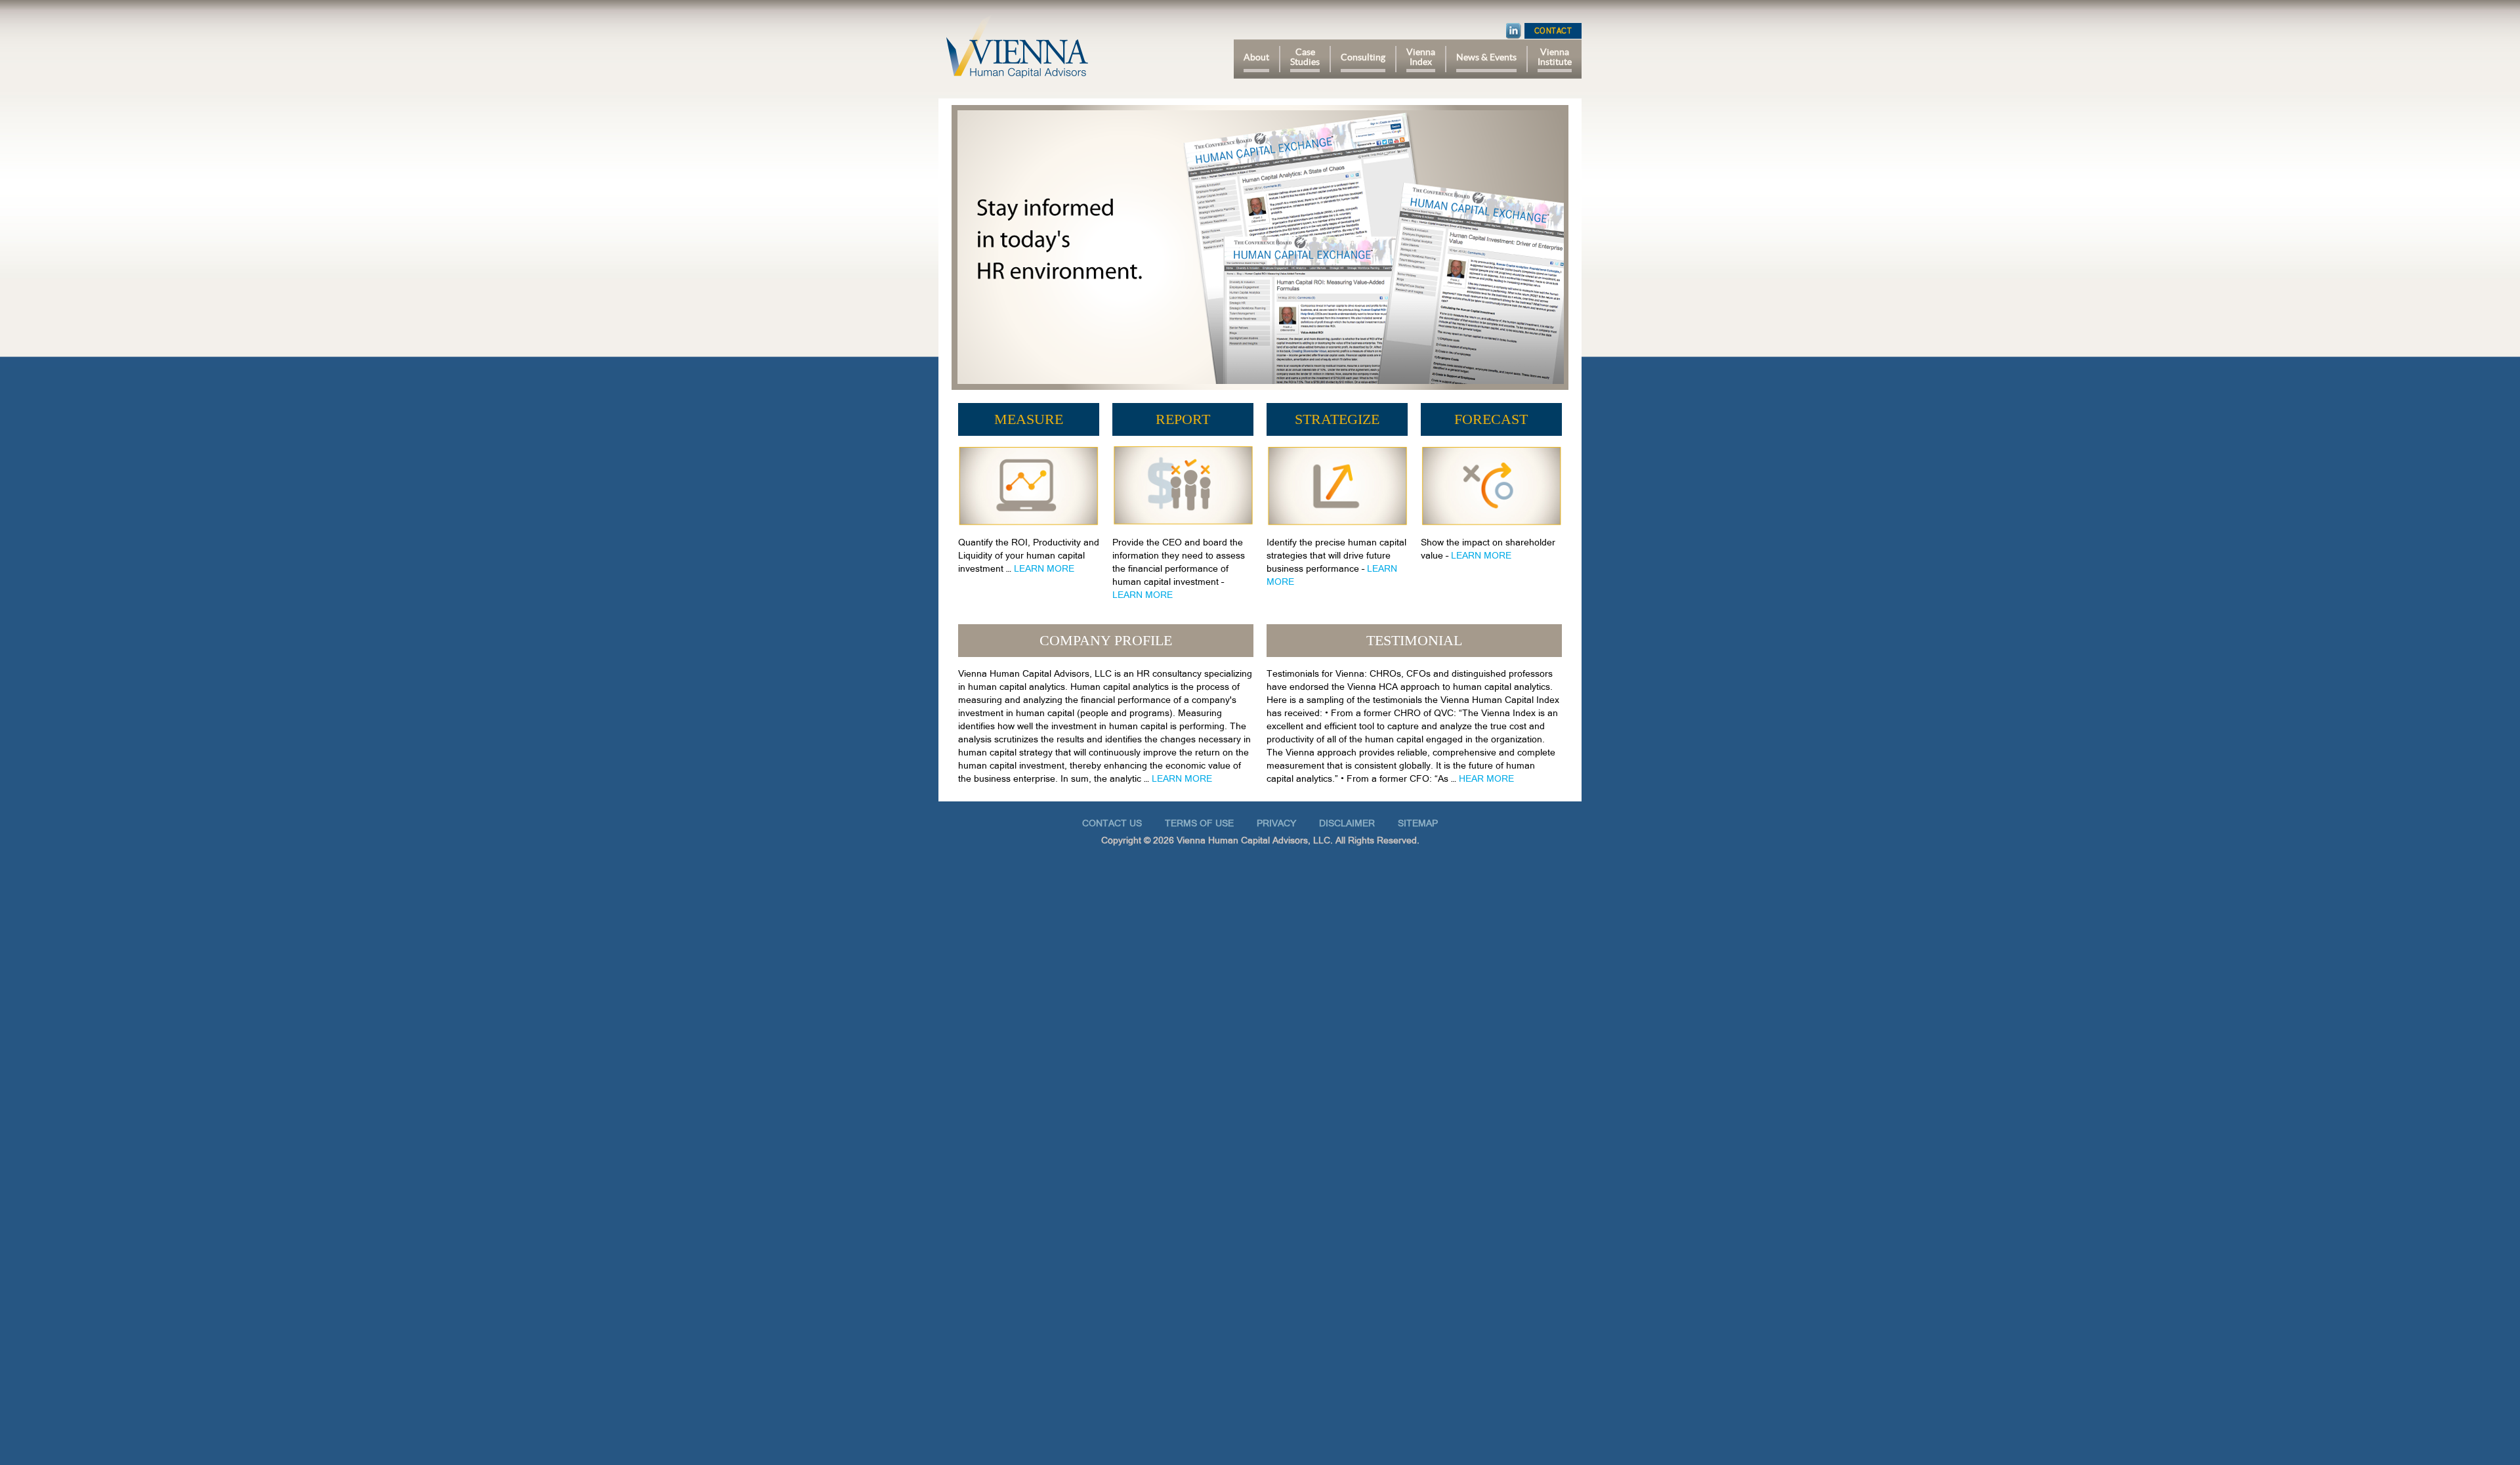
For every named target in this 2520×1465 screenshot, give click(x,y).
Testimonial (1414, 640)
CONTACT (1553, 31)
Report (1183, 419)
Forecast (1491, 419)
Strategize (1337, 419)
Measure (1029, 419)
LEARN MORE (1044, 568)
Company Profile (1106, 640)
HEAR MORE (1486, 778)
